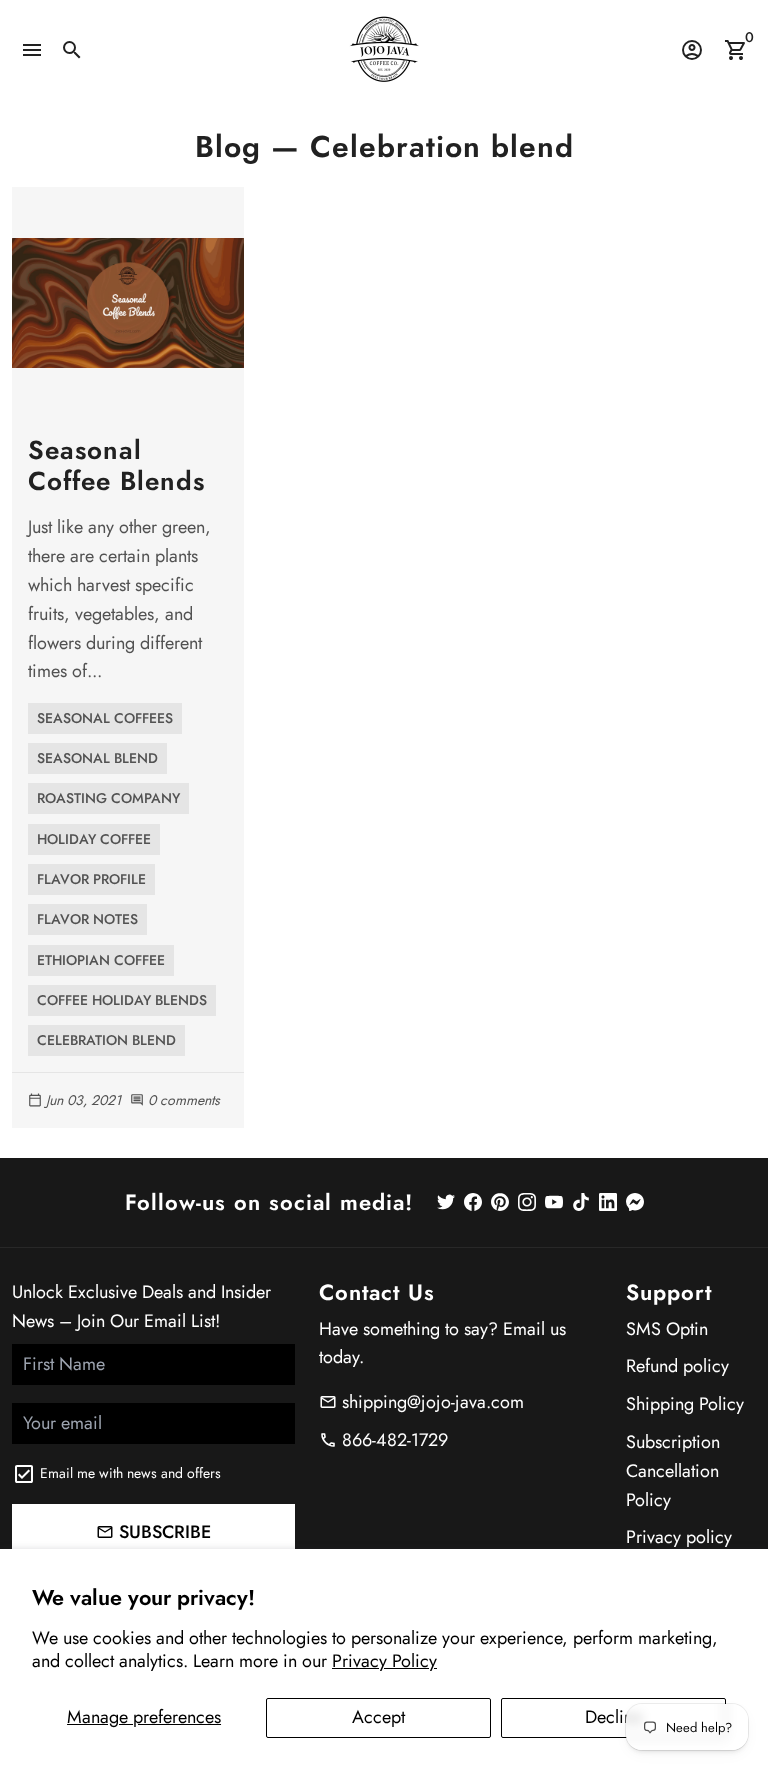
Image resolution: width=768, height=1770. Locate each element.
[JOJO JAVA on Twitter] (446, 1202)
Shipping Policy (685, 1404)
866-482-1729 (383, 1440)
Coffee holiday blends (122, 1000)
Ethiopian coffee (101, 960)
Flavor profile (91, 879)
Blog (228, 146)
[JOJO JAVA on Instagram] (527, 1202)
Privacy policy (679, 1537)
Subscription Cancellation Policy (673, 1471)
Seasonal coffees (105, 718)
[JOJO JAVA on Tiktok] (581, 1202)
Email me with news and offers (130, 1473)
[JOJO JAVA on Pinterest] (500, 1202)
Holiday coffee (94, 839)
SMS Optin (667, 1329)
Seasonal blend (97, 758)
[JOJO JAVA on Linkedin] (608, 1202)
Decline (613, 1717)
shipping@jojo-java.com (421, 1402)
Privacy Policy (384, 1661)
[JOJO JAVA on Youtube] (554, 1202)
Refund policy (677, 1366)
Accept (378, 1717)
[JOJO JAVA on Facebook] (473, 1202)
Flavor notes (87, 919)
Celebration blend (106, 1040)
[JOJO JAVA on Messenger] (635, 1202)
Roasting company (108, 798)
